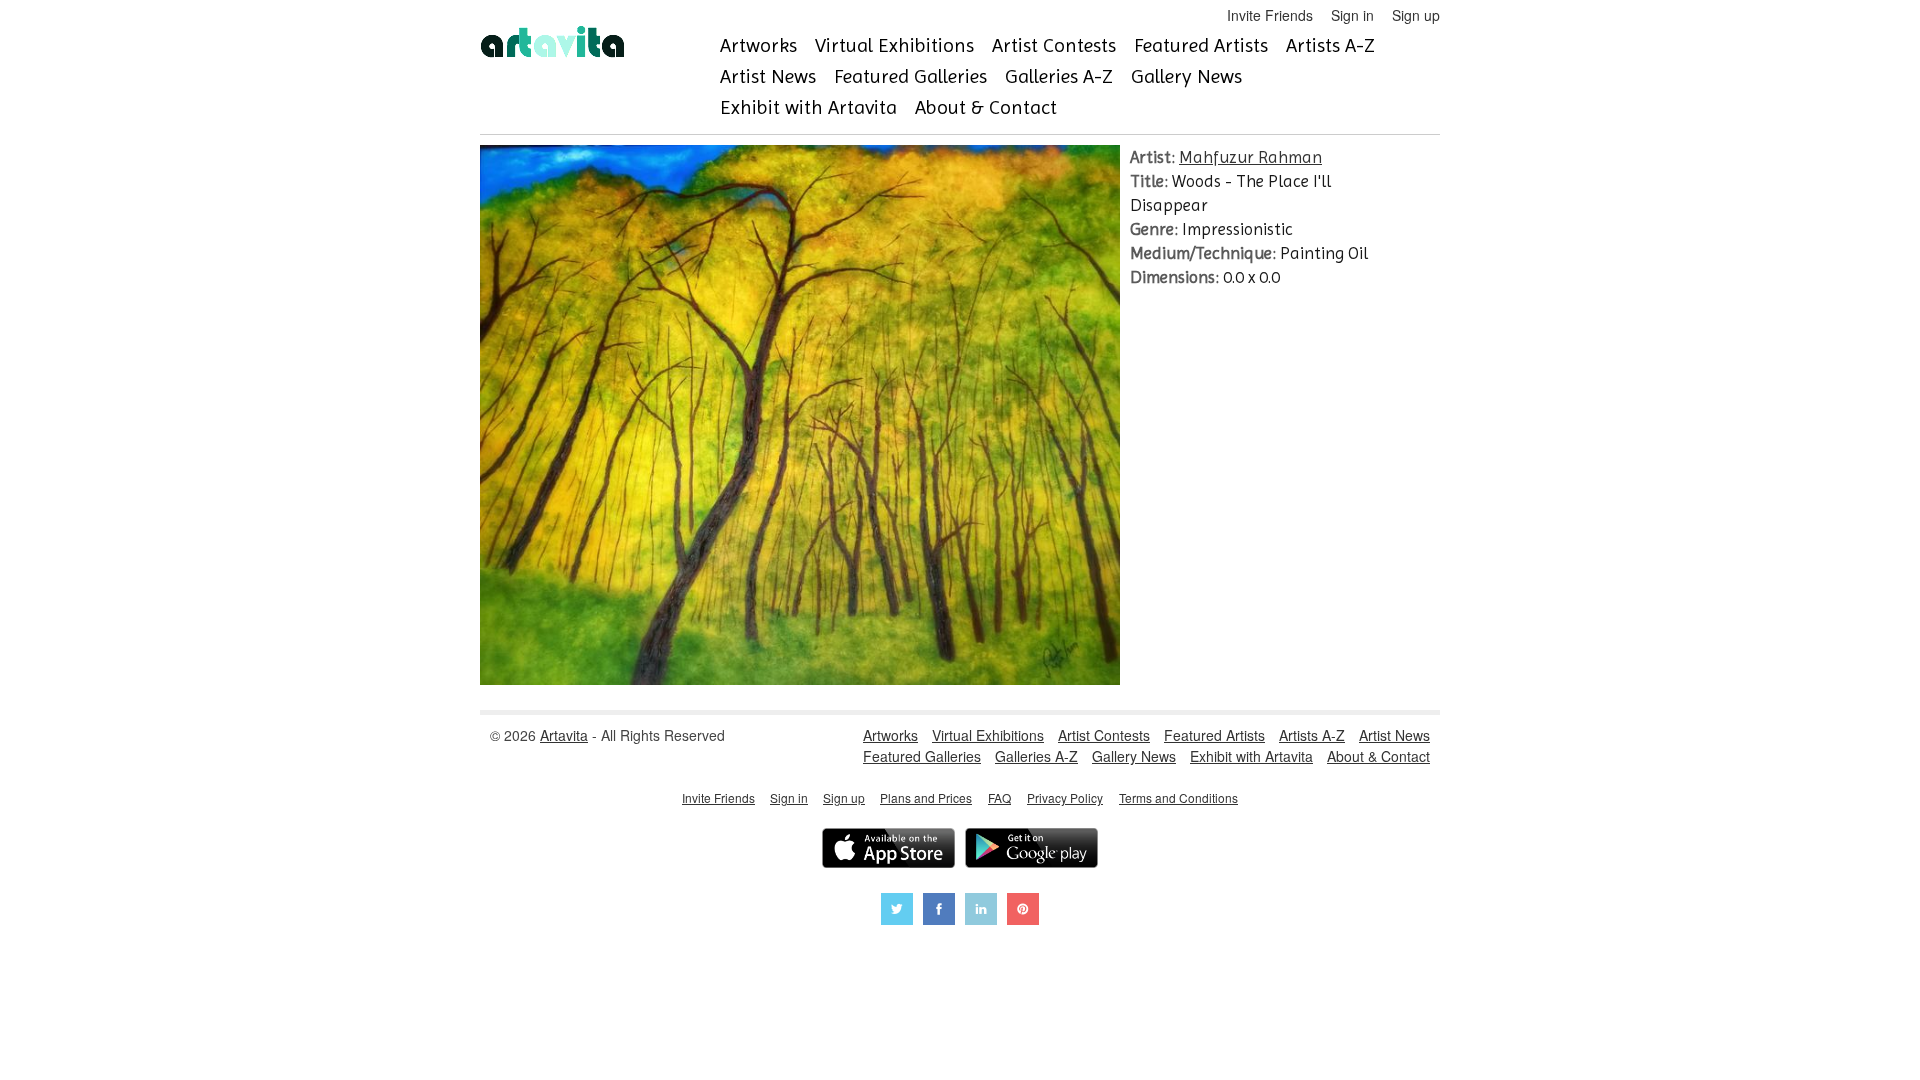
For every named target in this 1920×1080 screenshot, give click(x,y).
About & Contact (986, 107)
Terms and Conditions (1178, 797)
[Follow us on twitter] (897, 911)
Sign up (1416, 15)
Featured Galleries (910, 76)
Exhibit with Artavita (808, 107)
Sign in (1352, 15)
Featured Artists (1201, 45)
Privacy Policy (1065, 797)
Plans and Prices (926, 797)
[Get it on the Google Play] (1031, 850)
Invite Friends (1270, 15)
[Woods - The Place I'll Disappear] (800, 679)
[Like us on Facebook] (939, 911)
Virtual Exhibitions (894, 45)
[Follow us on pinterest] (1023, 911)
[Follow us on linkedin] (981, 911)
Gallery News (1186, 76)
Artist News (768, 76)
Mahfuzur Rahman (1250, 157)
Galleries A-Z (1059, 76)
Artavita (564, 735)
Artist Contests (1054, 45)
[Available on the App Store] (888, 850)
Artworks (758, 45)
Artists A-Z (1330, 45)
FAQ (999, 797)
